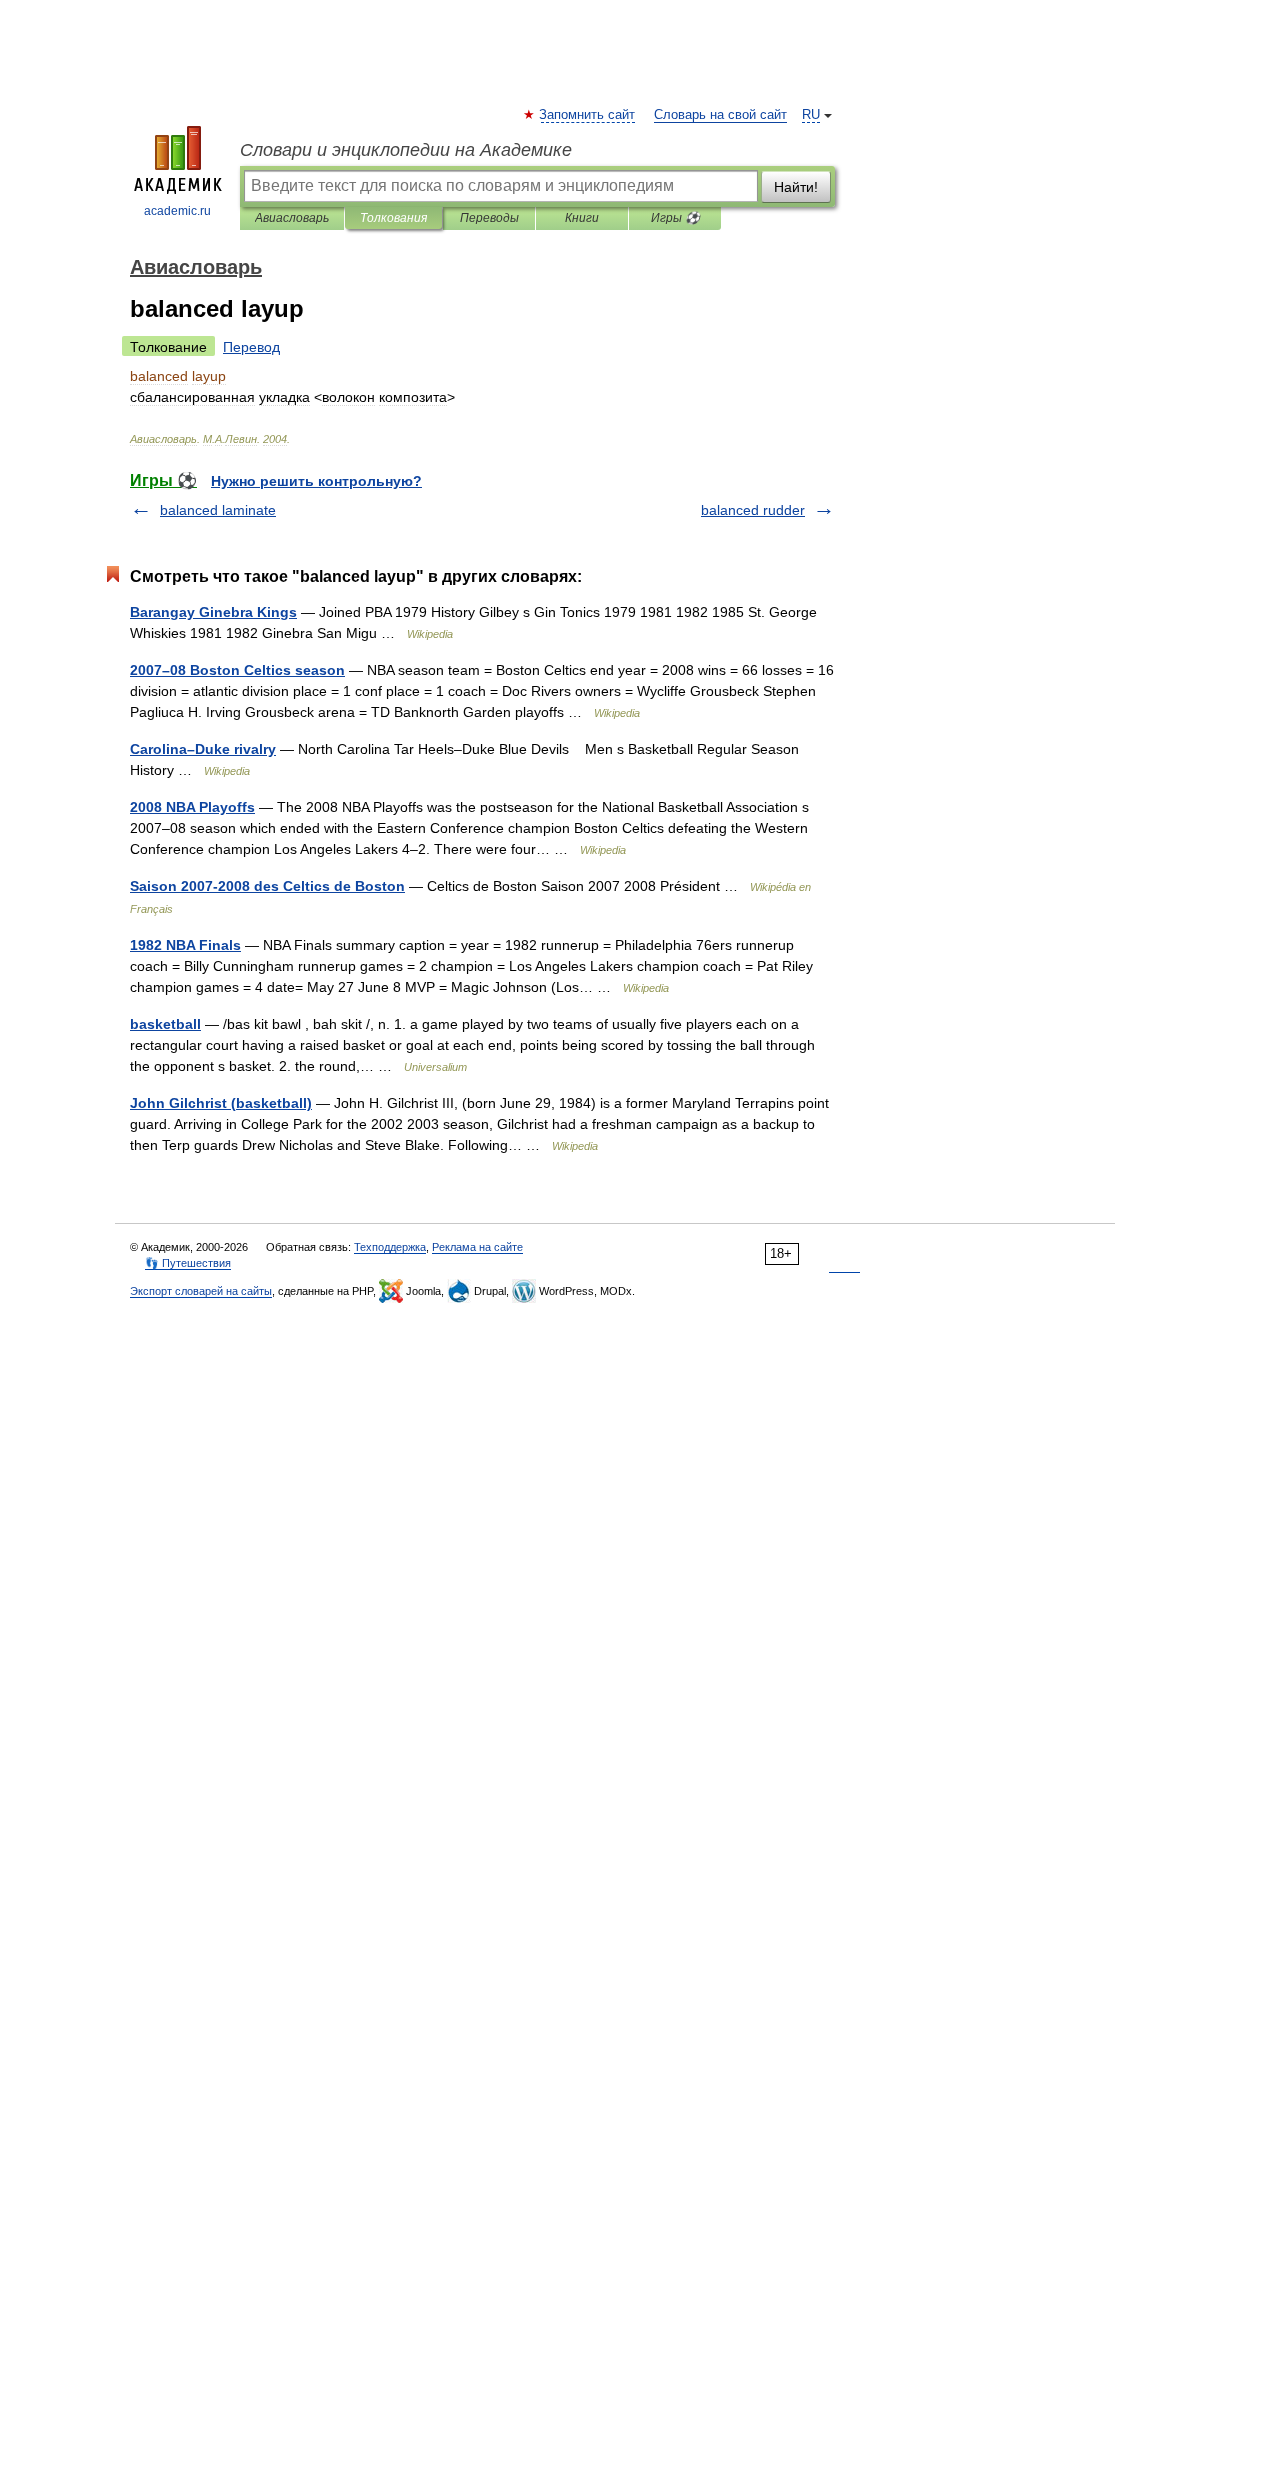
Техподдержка (390, 1247)
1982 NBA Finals (185, 945)
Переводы (489, 218)
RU (811, 115)
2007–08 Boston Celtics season (237, 670)
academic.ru (177, 211)
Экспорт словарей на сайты (201, 1291)
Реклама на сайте (477, 1247)
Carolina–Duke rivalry (203, 749)
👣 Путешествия (188, 1263)
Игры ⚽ (675, 218)
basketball (165, 1024)
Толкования (393, 218)
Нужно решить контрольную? (316, 481)
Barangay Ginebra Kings (213, 612)
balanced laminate (218, 510)
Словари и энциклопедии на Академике (406, 150)
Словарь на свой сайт (720, 115)
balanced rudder (753, 510)
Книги (582, 218)
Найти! (796, 187)
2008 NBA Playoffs (192, 807)
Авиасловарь (292, 218)
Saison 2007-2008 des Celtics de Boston (267, 886)
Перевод (251, 347)
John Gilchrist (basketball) (221, 1103)
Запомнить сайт (588, 115)
